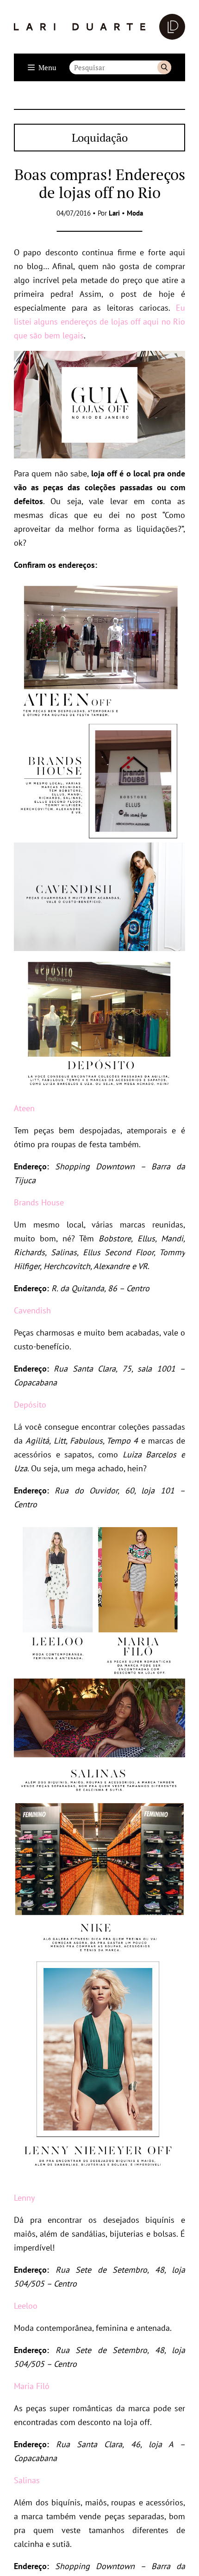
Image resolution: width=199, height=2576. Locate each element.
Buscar (164, 67)
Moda (135, 213)
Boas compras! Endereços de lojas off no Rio (100, 183)
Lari (114, 213)
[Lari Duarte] (99, 27)
